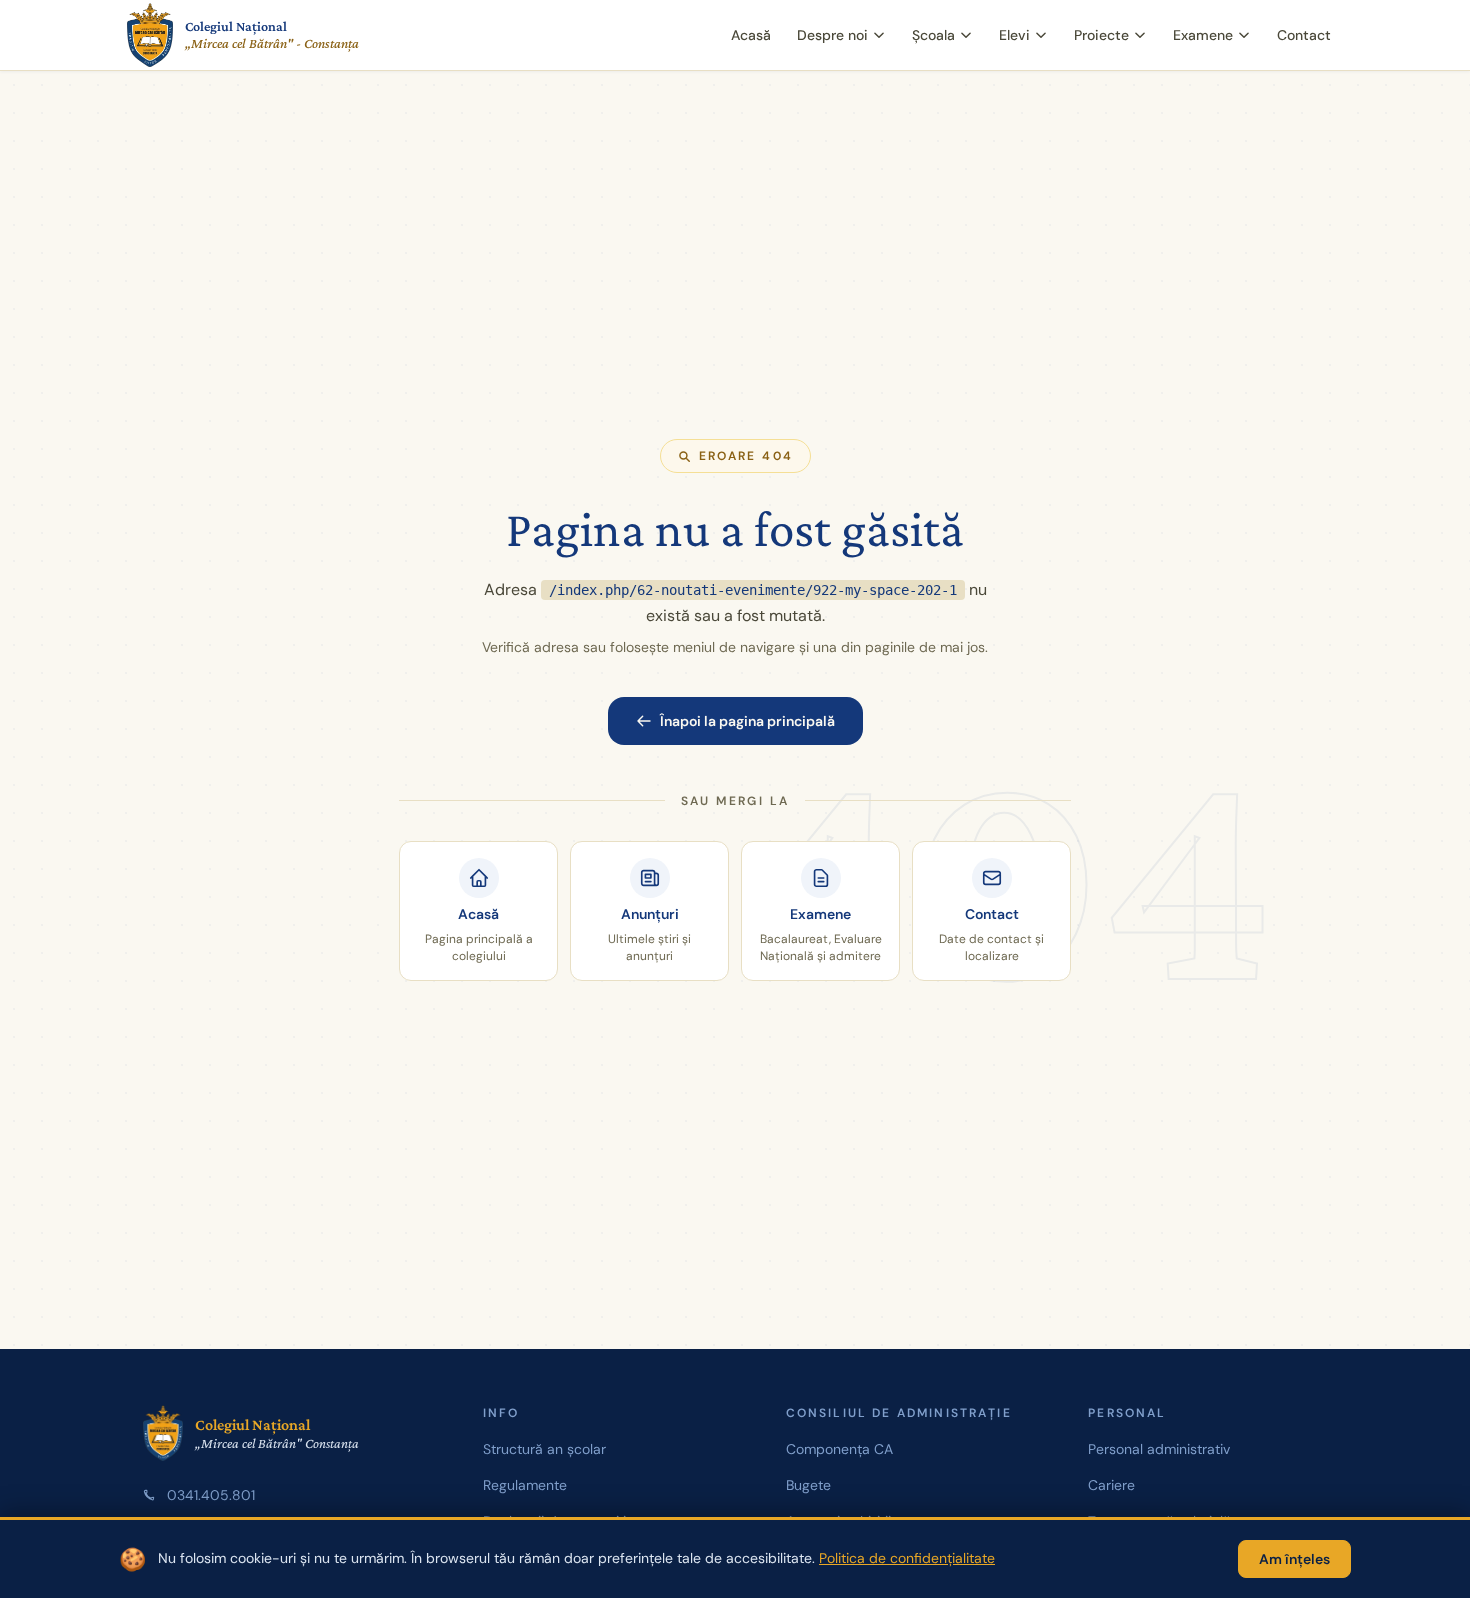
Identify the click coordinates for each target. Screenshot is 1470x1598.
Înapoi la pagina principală (747, 721)
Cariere (1111, 1485)
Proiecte (1101, 35)
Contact (1304, 35)
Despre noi (832, 35)
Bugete (808, 1485)
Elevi (1014, 35)
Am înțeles (1294, 1559)
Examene (1203, 35)
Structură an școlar (544, 1449)
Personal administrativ (1159, 1449)
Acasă (751, 35)
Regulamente (525, 1485)
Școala (933, 35)
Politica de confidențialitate (907, 1558)
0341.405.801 (211, 1495)
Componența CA (839, 1449)
